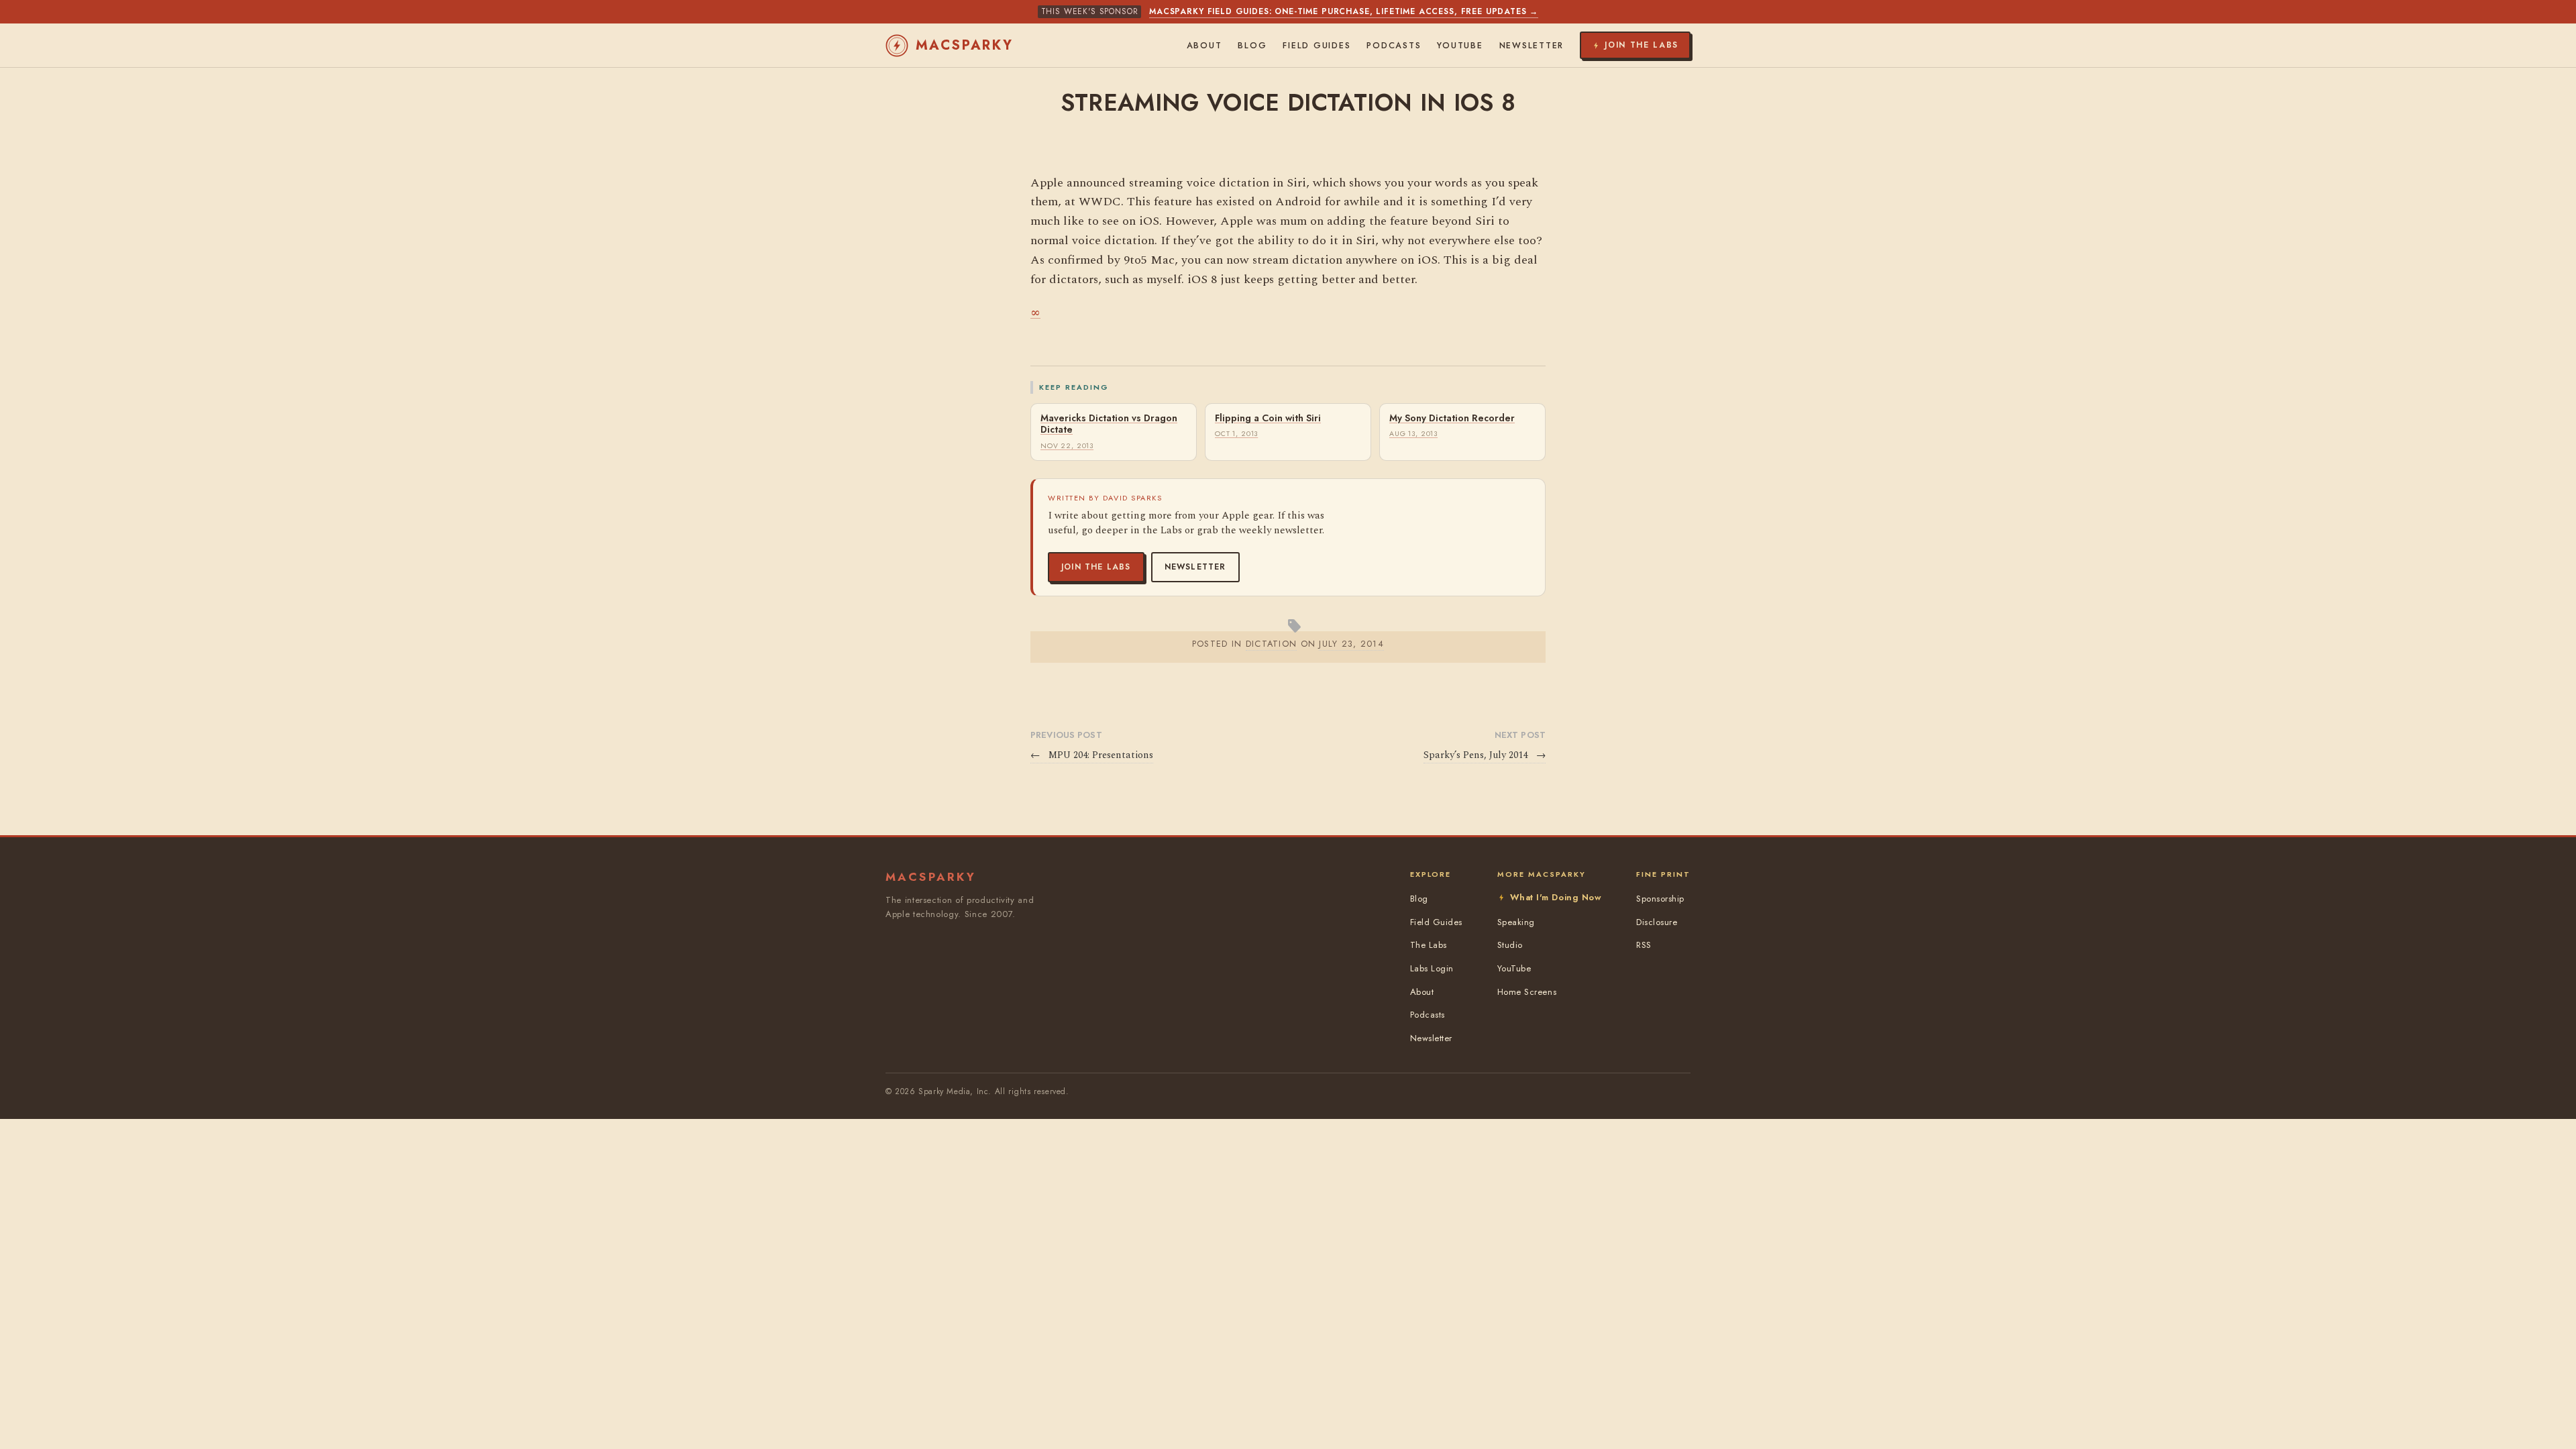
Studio (1510, 945)
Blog (1252, 46)
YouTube (1460, 46)
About (1204, 46)
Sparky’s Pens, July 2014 (1485, 755)
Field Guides (1317, 46)
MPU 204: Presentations (1092, 755)
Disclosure (1657, 922)
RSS (1644, 945)
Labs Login (1432, 968)
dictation (1272, 644)
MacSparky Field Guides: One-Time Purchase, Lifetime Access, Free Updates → (1344, 11)
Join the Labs (1096, 567)
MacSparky (965, 45)
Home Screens (1527, 992)
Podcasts (1394, 46)
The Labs (1429, 945)
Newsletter (1195, 567)
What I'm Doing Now (1556, 897)
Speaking (1516, 922)
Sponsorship (1660, 899)
